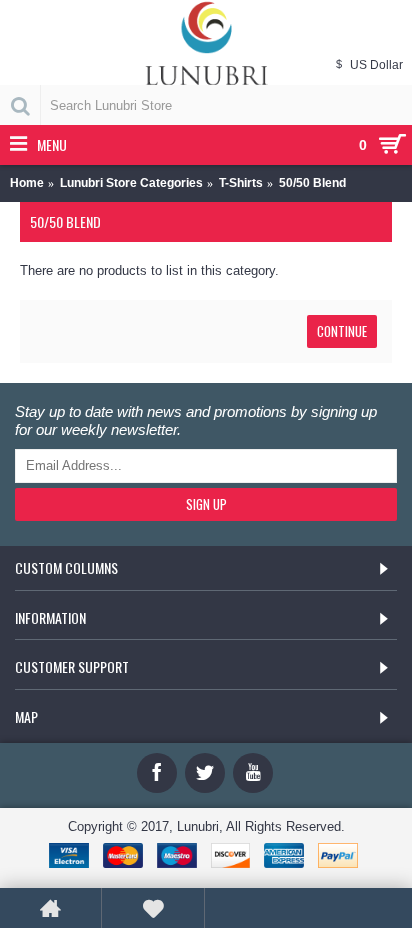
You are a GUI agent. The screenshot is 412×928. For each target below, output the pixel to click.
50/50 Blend (312, 183)
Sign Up (206, 504)
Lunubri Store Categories (131, 183)
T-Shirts (241, 183)
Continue (342, 331)
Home (27, 183)
